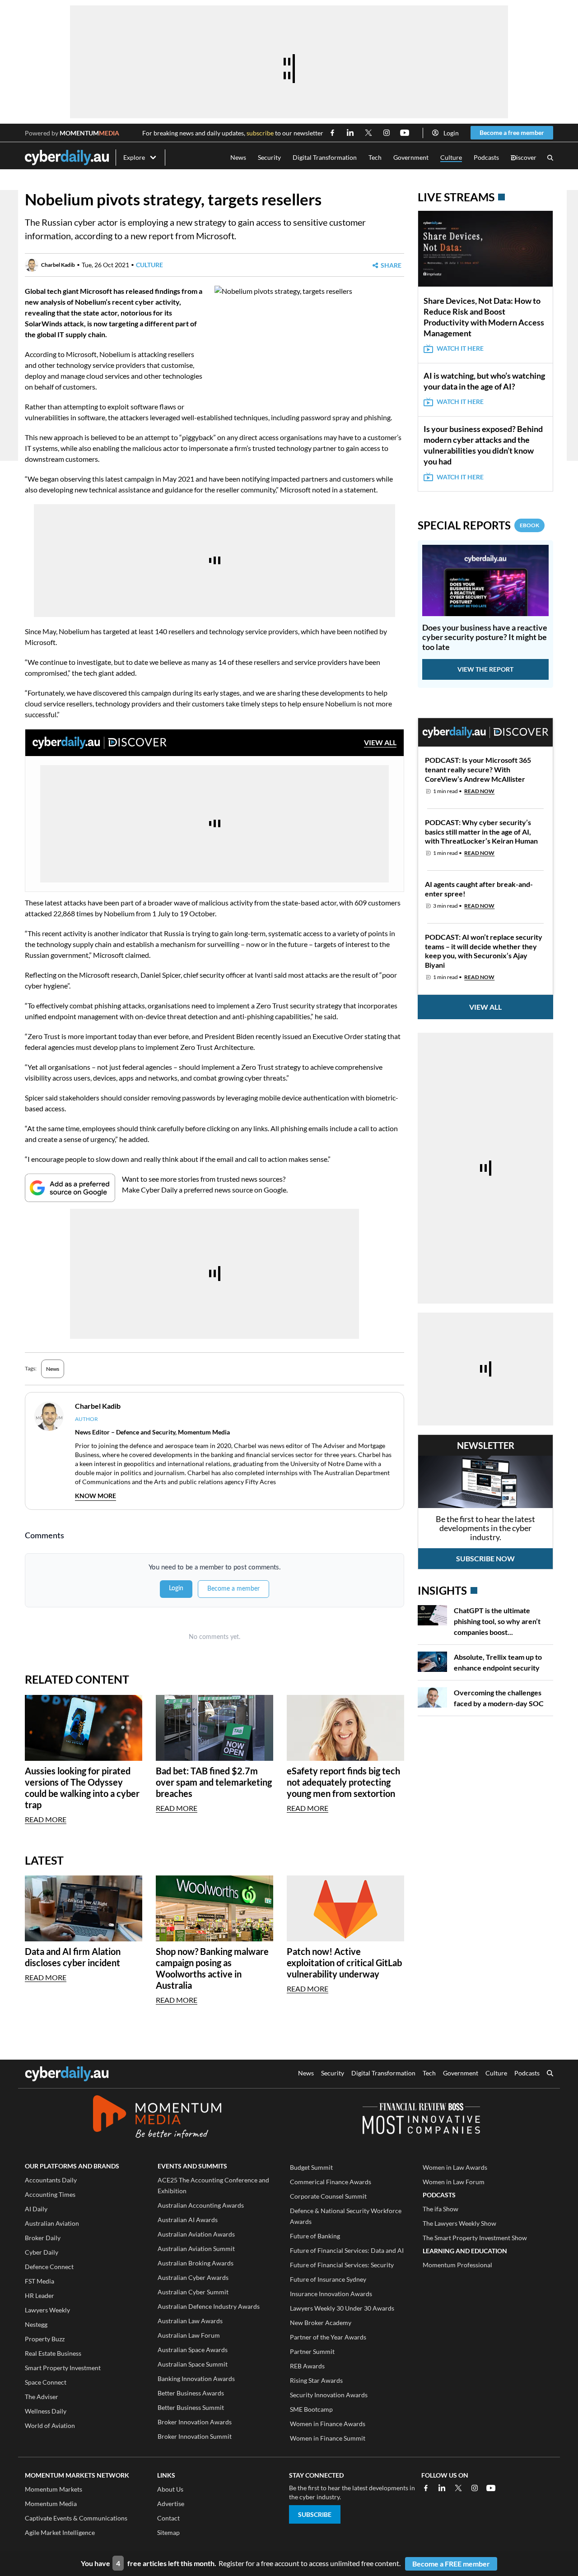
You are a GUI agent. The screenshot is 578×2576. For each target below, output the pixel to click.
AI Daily (36, 2209)
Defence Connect (49, 2267)
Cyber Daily (42, 2252)
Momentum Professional (457, 2265)
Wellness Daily (46, 2411)
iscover (524, 158)
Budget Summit (311, 2167)
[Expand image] (223, 384)
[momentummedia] (157, 2118)
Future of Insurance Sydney (328, 2279)
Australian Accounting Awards (201, 2205)
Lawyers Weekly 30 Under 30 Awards (342, 2308)
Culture (451, 157)
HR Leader (40, 2295)
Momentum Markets (54, 2489)
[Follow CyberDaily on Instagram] (387, 133)
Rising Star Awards (316, 2380)
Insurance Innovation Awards (331, 2294)
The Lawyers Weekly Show (459, 2223)
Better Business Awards (191, 2393)
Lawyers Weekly (47, 2310)
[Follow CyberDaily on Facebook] (332, 133)
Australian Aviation (52, 2223)
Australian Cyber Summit (193, 2292)
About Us (170, 2489)
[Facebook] (426, 2488)
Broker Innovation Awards (195, 2422)
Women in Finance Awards (328, 2424)
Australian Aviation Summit (196, 2249)
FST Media (40, 2281)
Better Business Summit (191, 2407)
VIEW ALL (380, 742)
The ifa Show (440, 2209)
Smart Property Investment (63, 2368)
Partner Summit (312, 2351)
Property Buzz (45, 2339)
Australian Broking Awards (196, 2263)
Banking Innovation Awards (196, 2379)
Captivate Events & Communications (76, 2518)
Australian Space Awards (193, 2350)
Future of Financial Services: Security (342, 2265)
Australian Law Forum (189, 2335)
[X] (458, 2488)
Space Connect (46, 2382)
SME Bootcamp (311, 2409)
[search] (550, 2074)
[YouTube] (491, 2488)
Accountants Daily (51, 2180)
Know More (96, 1496)
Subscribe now (485, 1558)
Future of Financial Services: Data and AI (347, 2250)
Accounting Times (50, 2194)
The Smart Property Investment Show (475, 2238)
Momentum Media (51, 2504)
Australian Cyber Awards (193, 2277)
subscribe (260, 133)
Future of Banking (315, 2236)
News (238, 157)
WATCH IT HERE (460, 348)
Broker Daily (43, 2238)
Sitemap (168, 2532)
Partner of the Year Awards (328, 2337)
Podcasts (486, 157)
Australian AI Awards (188, 2220)
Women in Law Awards (455, 2167)
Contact (168, 2518)
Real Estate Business (53, 2353)
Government (411, 157)
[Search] (550, 158)
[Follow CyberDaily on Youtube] (405, 133)
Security (269, 157)
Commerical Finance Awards (331, 2182)
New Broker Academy (321, 2323)
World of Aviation (50, 2425)
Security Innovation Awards (329, 2395)
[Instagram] (475, 2488)
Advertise (171, 2504)
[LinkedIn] (442, 2488)
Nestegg (36, 2324)
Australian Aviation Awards (196, 2234)
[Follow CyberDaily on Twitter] (368, 133)
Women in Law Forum (454, 2182)
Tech (375, 157)
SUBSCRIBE (315, 2514)
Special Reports (478, 525)
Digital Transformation (325, 157)
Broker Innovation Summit (195, 2436)
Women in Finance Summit (328, 2438)
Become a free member (512, 132)
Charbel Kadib (58, 265)
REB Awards (307, 2366)
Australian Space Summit (193, 2364)
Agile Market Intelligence (60, 2532)
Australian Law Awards (190, 2321)
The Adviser (42, 2397)
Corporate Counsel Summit (328, 2196)
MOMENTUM (89, 133)
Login (451, 133)
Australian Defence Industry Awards (209, 2306)
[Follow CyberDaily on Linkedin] (350, 133)
